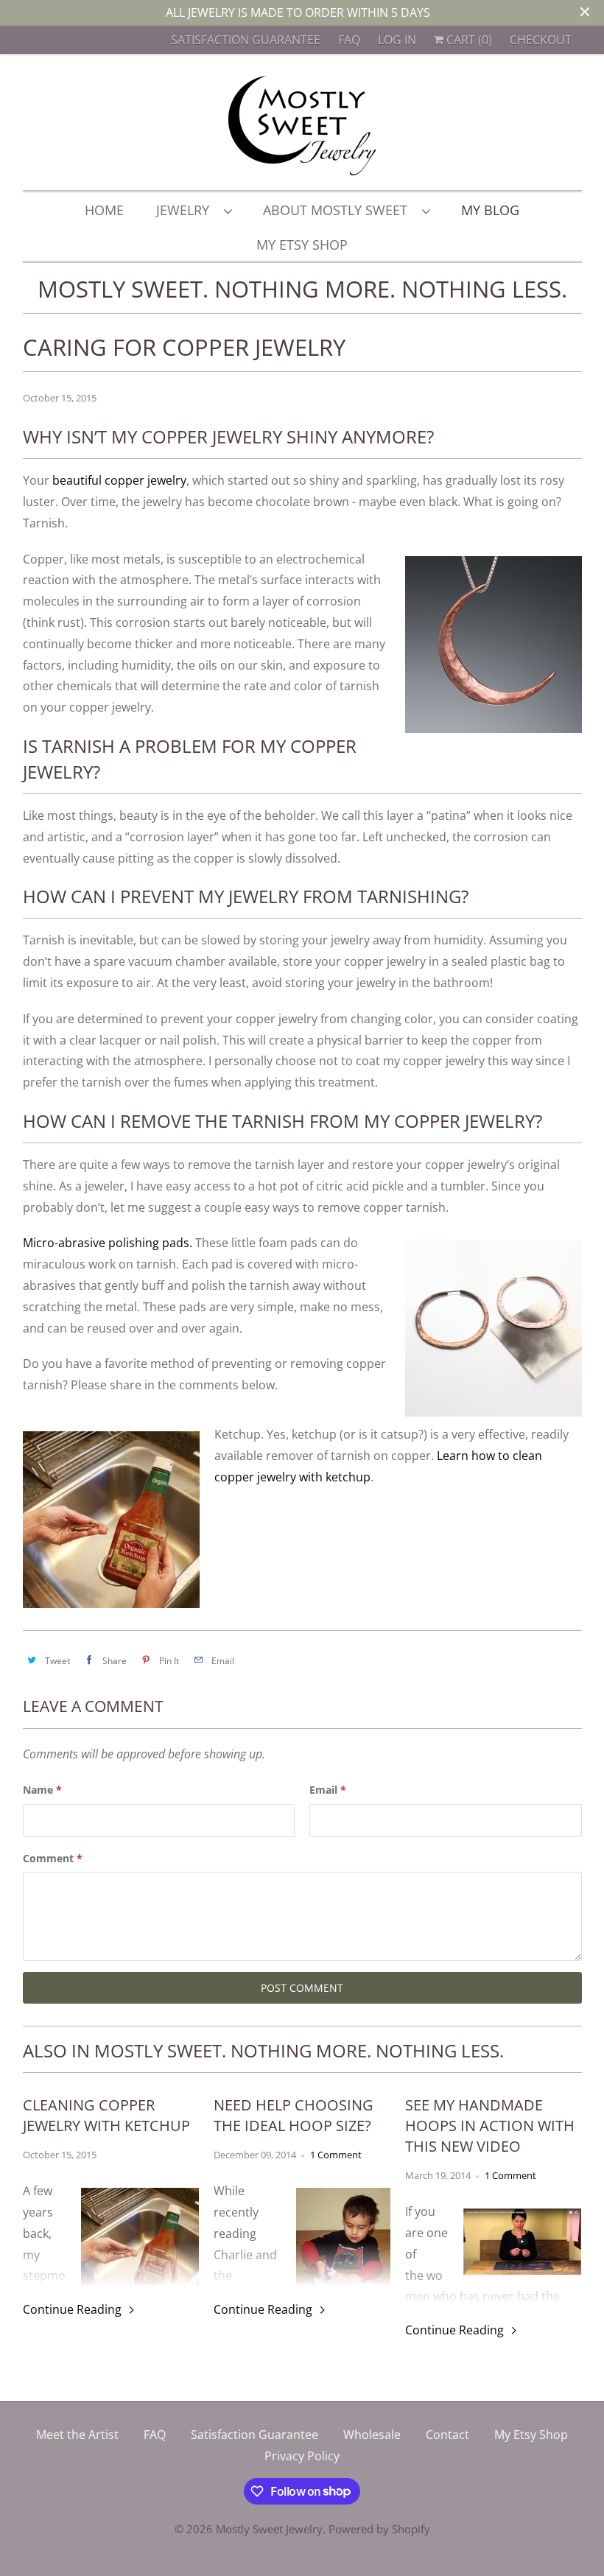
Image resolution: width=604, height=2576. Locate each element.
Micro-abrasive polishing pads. (108, 1243)
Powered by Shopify (379, 2529)
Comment (53, 1858)
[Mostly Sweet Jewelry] (302, 126)
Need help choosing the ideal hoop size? (294, 2115)
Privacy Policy (302, 2456)
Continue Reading (74, 2309)
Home (104, 210)
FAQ (349, 40)
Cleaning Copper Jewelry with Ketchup (106, 2115)
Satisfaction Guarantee (246, 40)
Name (42, 1790)
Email (328, 1790)
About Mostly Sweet (339, 210)
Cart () (468, 40)
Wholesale (372, 2435)
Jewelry (186, 210)
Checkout (541, 40)
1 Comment (336, 2155)
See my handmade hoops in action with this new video (490, 2126)
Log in (397, 40)
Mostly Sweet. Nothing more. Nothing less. (302, 289)
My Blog (490, 210)
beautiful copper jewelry (119, 480)
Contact (447, 2435)
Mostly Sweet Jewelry (269, 2529)
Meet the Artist (77, 2435)
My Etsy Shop (302, 245)
